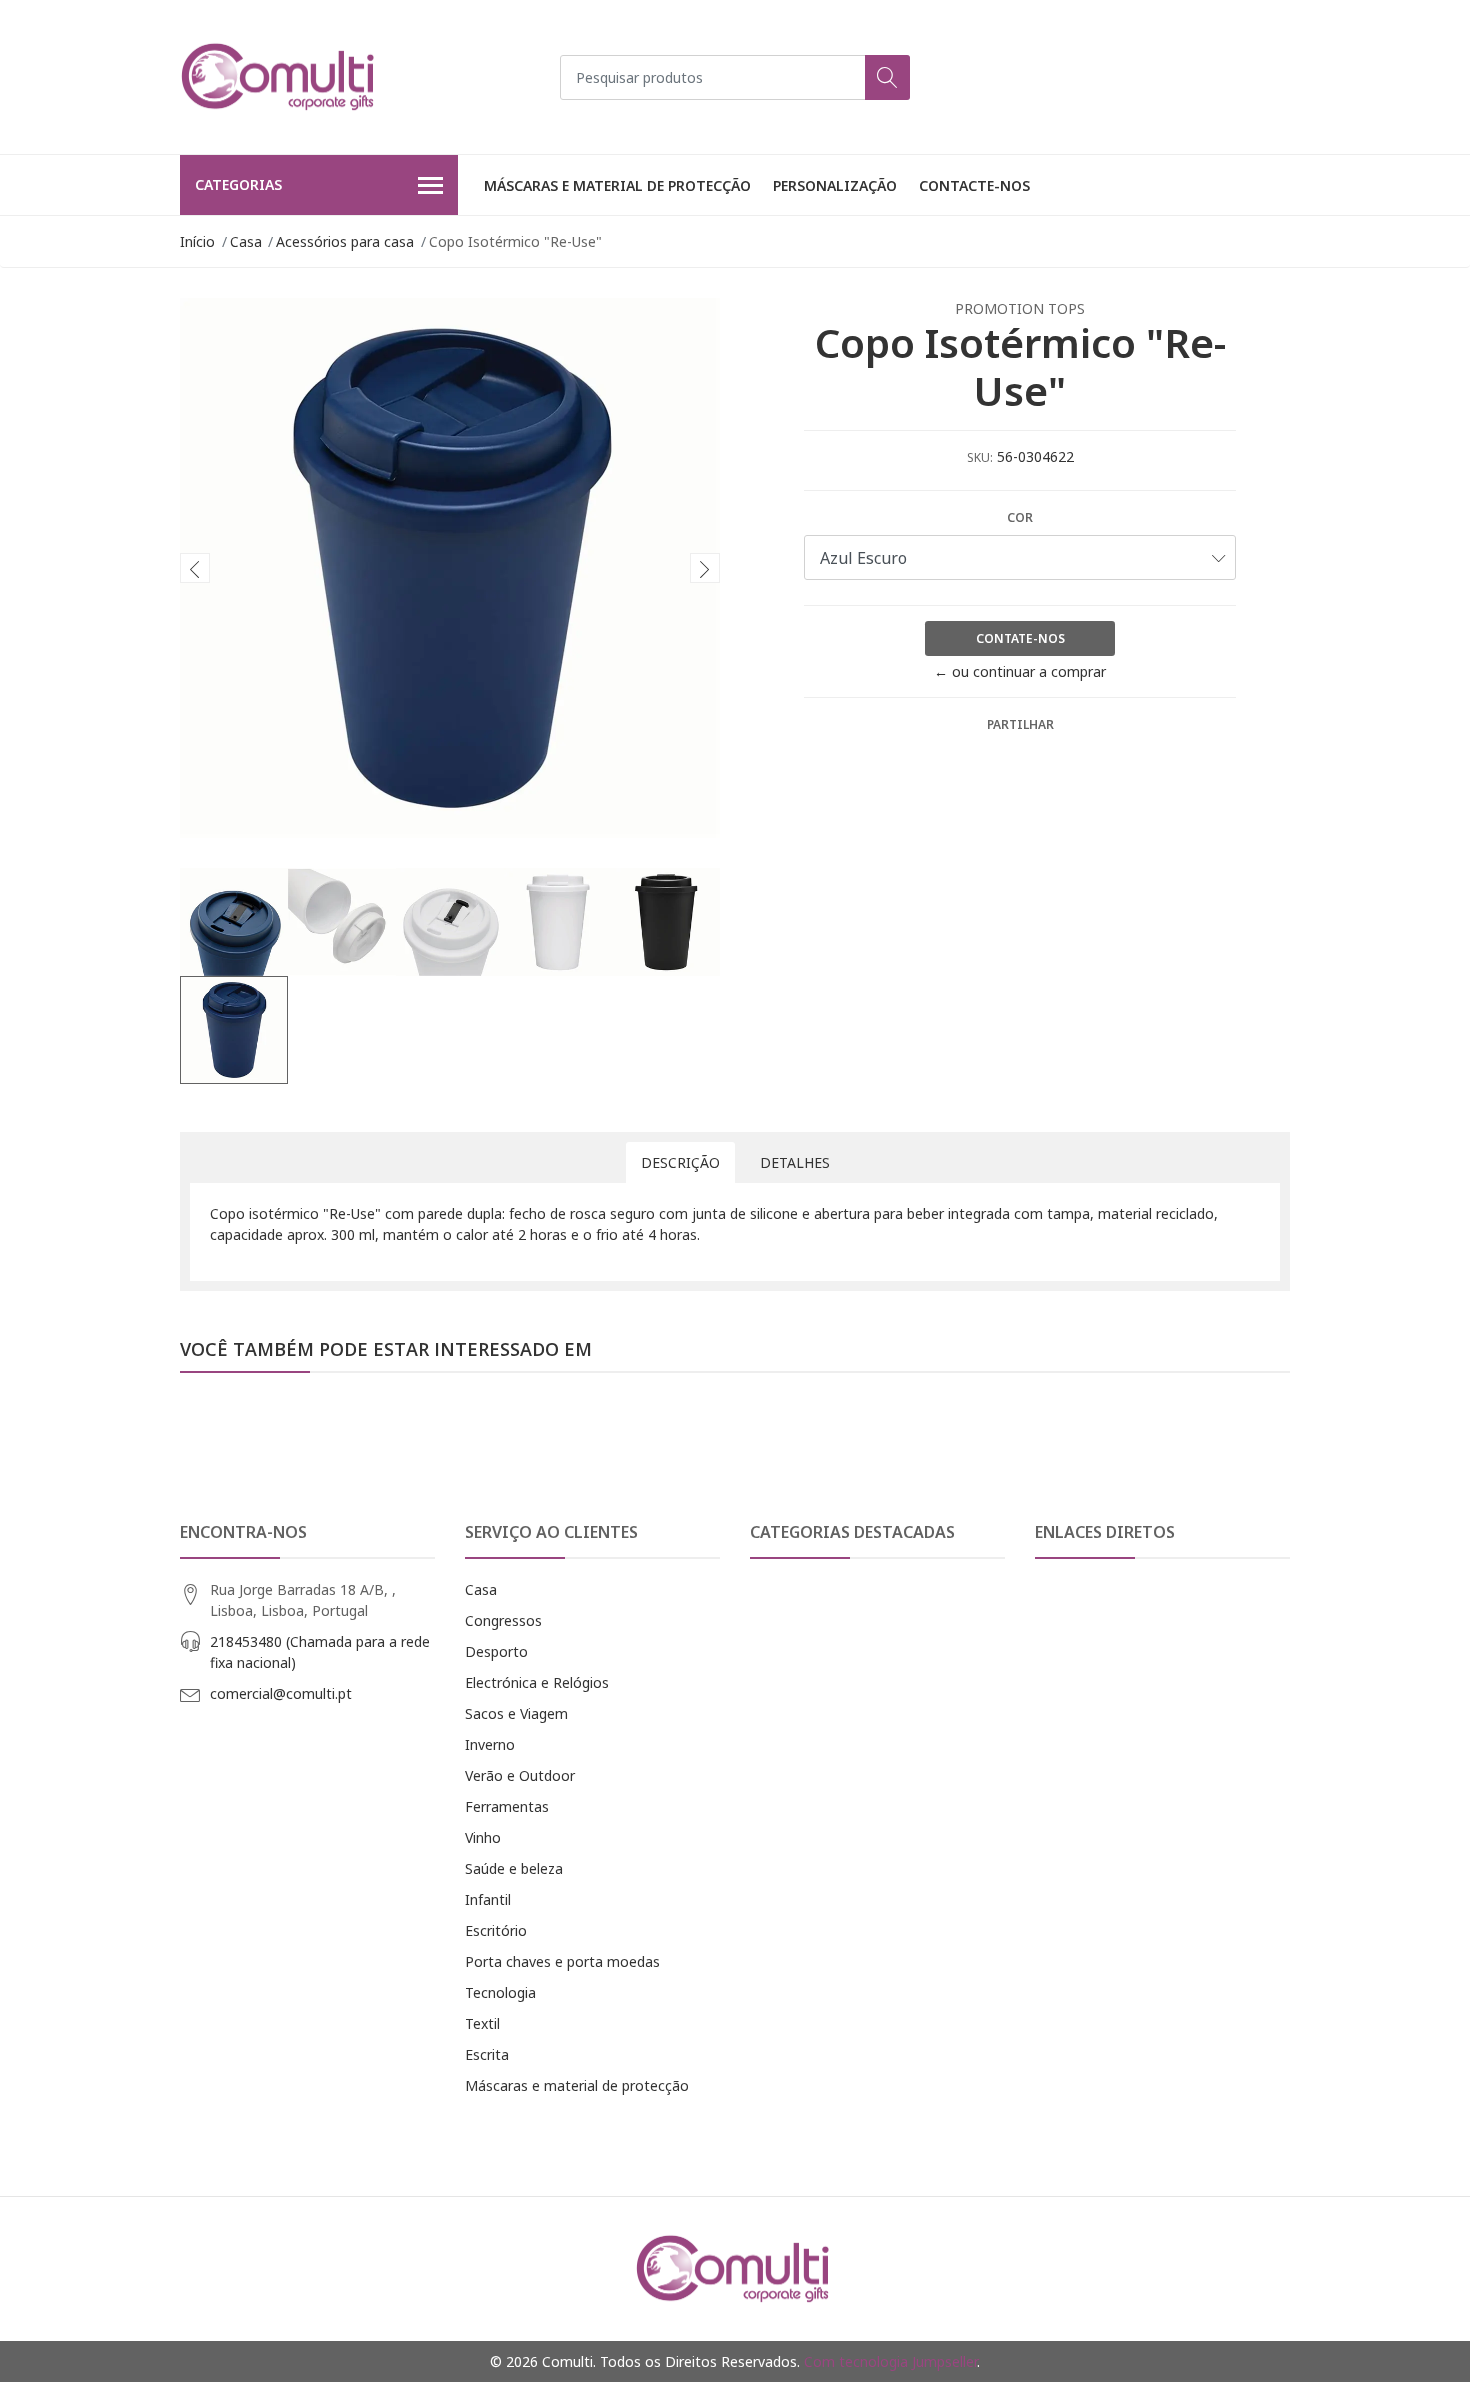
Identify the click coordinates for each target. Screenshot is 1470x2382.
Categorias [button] (238, 184)
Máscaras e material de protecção (617, 185)
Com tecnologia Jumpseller (890, 2361)
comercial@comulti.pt (281, 1693)
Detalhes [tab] (795, 1162)
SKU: (980, 457)
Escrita (487, 2054)
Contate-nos (1020, 638)
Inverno (490, 1744)
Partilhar (1020, 724)
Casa (246, 241)
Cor (1020, 517)
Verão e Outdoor (520, 1775)
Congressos (503, 1620)
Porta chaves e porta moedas (562, 1961)
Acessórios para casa (345, 241)
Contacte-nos (974, 185)
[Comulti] (280, 77)
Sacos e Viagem (516, 1713)
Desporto (496, 1651)
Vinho (483, 1837)
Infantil (488, 1899)
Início (197, 241)
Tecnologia (500, 1992)
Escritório (496, 1930)
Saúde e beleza (514, 1868)
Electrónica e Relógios (537, 1682)
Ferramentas (507, 1806)
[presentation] (195, 568)
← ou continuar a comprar (1020, 671)
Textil (482, 2023)
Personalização (835, 185)
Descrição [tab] (680, 1162)
